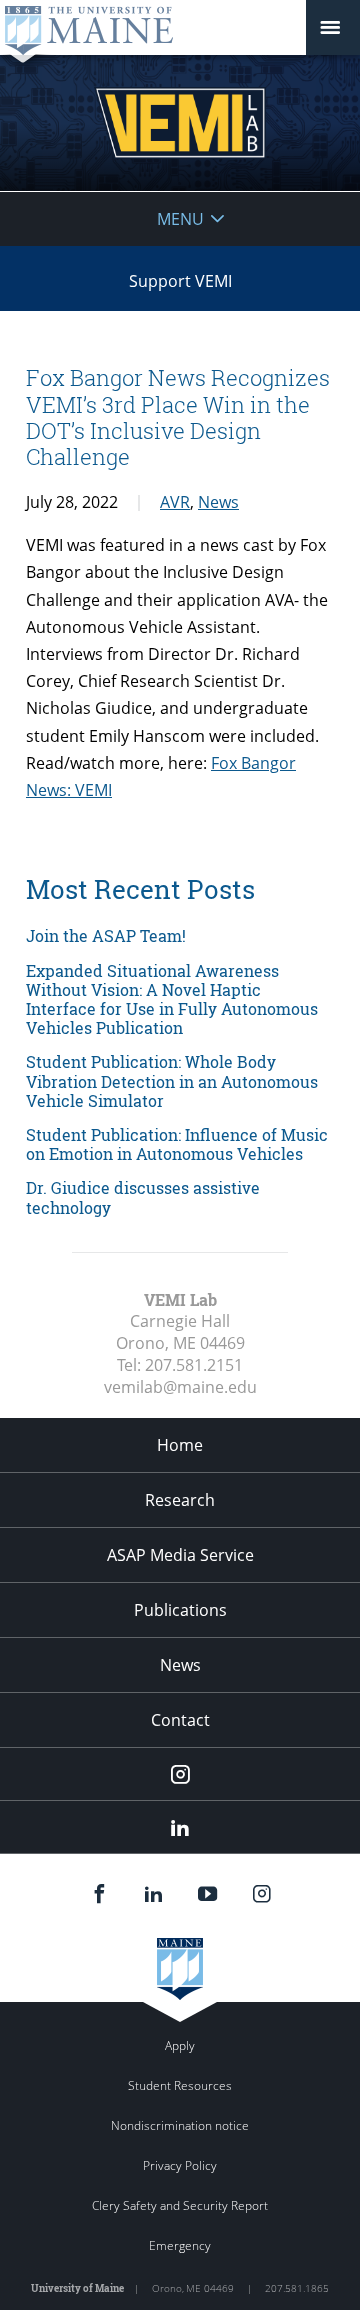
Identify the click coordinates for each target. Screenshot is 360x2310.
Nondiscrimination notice (180, 2125)
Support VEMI (180, 281)
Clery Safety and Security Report (180, 2205)
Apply (180, 2045)
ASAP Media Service (180, 1555)
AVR (175, 502)
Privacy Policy (180, 2165)
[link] (180, 935)
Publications (180, 1610)
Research (180, 1500)
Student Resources (180, 2085)
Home (180, 1445)
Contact (180, 1720)
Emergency (180, 2245)
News (218, 502)
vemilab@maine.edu (180, 1387)
